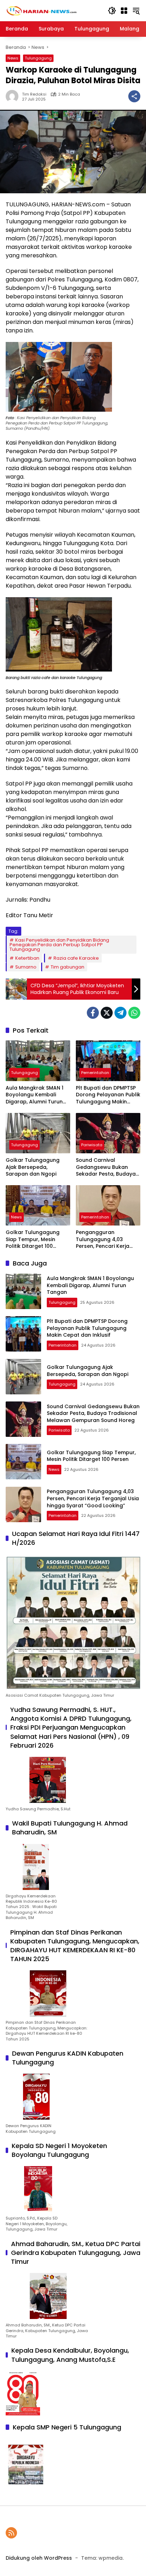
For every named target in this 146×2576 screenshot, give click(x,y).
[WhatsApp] (134, 1013)
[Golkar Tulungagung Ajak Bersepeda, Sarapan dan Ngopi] (38, 1133)
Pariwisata (92, 1145)
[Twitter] (107, 1013)
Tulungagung (38, 58)
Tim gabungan (68, 967)
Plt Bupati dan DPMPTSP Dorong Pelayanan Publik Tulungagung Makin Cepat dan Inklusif (108, 1095)
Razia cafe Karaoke (76, 958)
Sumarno (26, 967)
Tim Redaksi (34, 94)
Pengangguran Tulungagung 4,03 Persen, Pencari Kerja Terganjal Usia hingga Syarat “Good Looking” (105, 1240)
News (13, 58)
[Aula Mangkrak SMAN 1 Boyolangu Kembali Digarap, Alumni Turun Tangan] (38, 1061)
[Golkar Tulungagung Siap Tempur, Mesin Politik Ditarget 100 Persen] (38, 1205)
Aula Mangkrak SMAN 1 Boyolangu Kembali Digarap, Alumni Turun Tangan (35, 1095)
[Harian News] (41, 10)
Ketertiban (27, 958)
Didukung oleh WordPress (39, 2558)
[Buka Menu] (124, 11)
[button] (112, 11)
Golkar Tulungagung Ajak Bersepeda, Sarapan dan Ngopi (33, 1167)
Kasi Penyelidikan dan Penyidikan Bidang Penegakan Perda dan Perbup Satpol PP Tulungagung (59, 945)
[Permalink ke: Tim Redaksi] (14, 96)
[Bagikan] (134, 96)
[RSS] (11, 2533)
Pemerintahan (95, 1073)
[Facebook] (93, 1013)
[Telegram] (120, 1013)
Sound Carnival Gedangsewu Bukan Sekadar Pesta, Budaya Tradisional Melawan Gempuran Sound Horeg (107, 1167)
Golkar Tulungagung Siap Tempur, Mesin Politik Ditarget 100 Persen (33, 1240)
